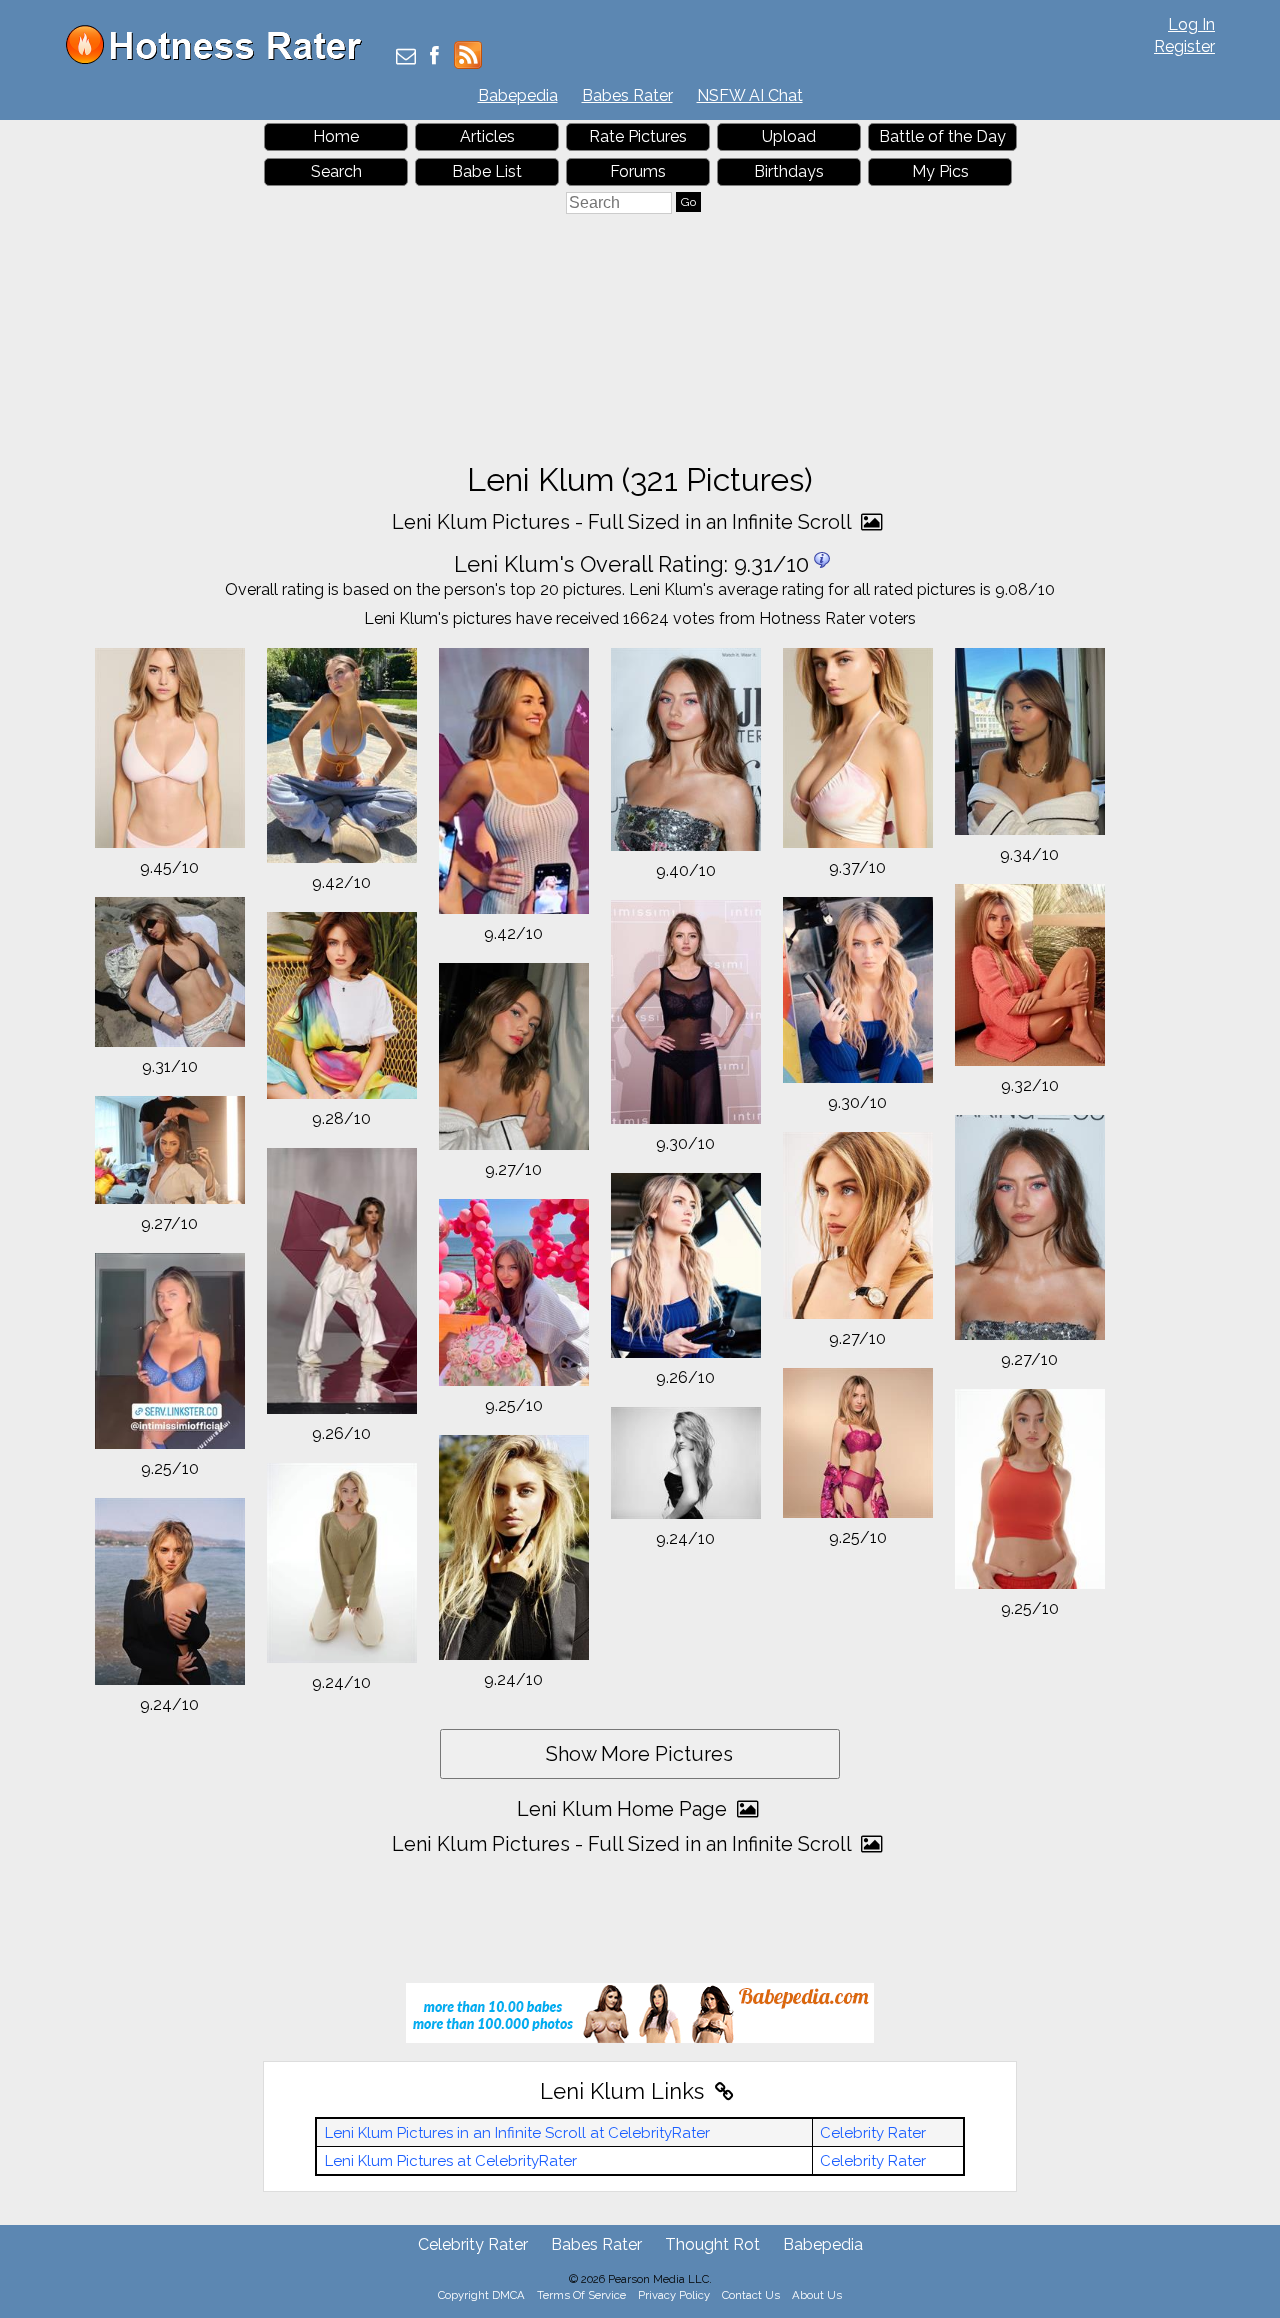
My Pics (940, 171)
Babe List (487, 171)
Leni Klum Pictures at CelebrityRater (451, 2161)
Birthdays (789, 171)
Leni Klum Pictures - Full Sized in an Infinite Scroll (624, 522)
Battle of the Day (942, 136)
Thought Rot (712, 2244)
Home (336, 136)
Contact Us (751, 2295)
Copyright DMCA (481, 2295)
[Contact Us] (406, 57)
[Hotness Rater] (221, 59)
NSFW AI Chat (750, 95)
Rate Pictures (638, 136)
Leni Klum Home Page (624, 1809)
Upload (789, 136)
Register (1184, 46)
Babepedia (518, 95)
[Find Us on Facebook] (434, 57)
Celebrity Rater (873, 2133)
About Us (817, 2295)
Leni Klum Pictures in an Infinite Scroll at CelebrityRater (517, 2133)
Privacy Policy (674, 2295)
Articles (487, 136)
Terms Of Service (581, 2295)
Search (336, 171)
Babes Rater (627, 95)
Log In (1191, 24)
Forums (638, 171)
